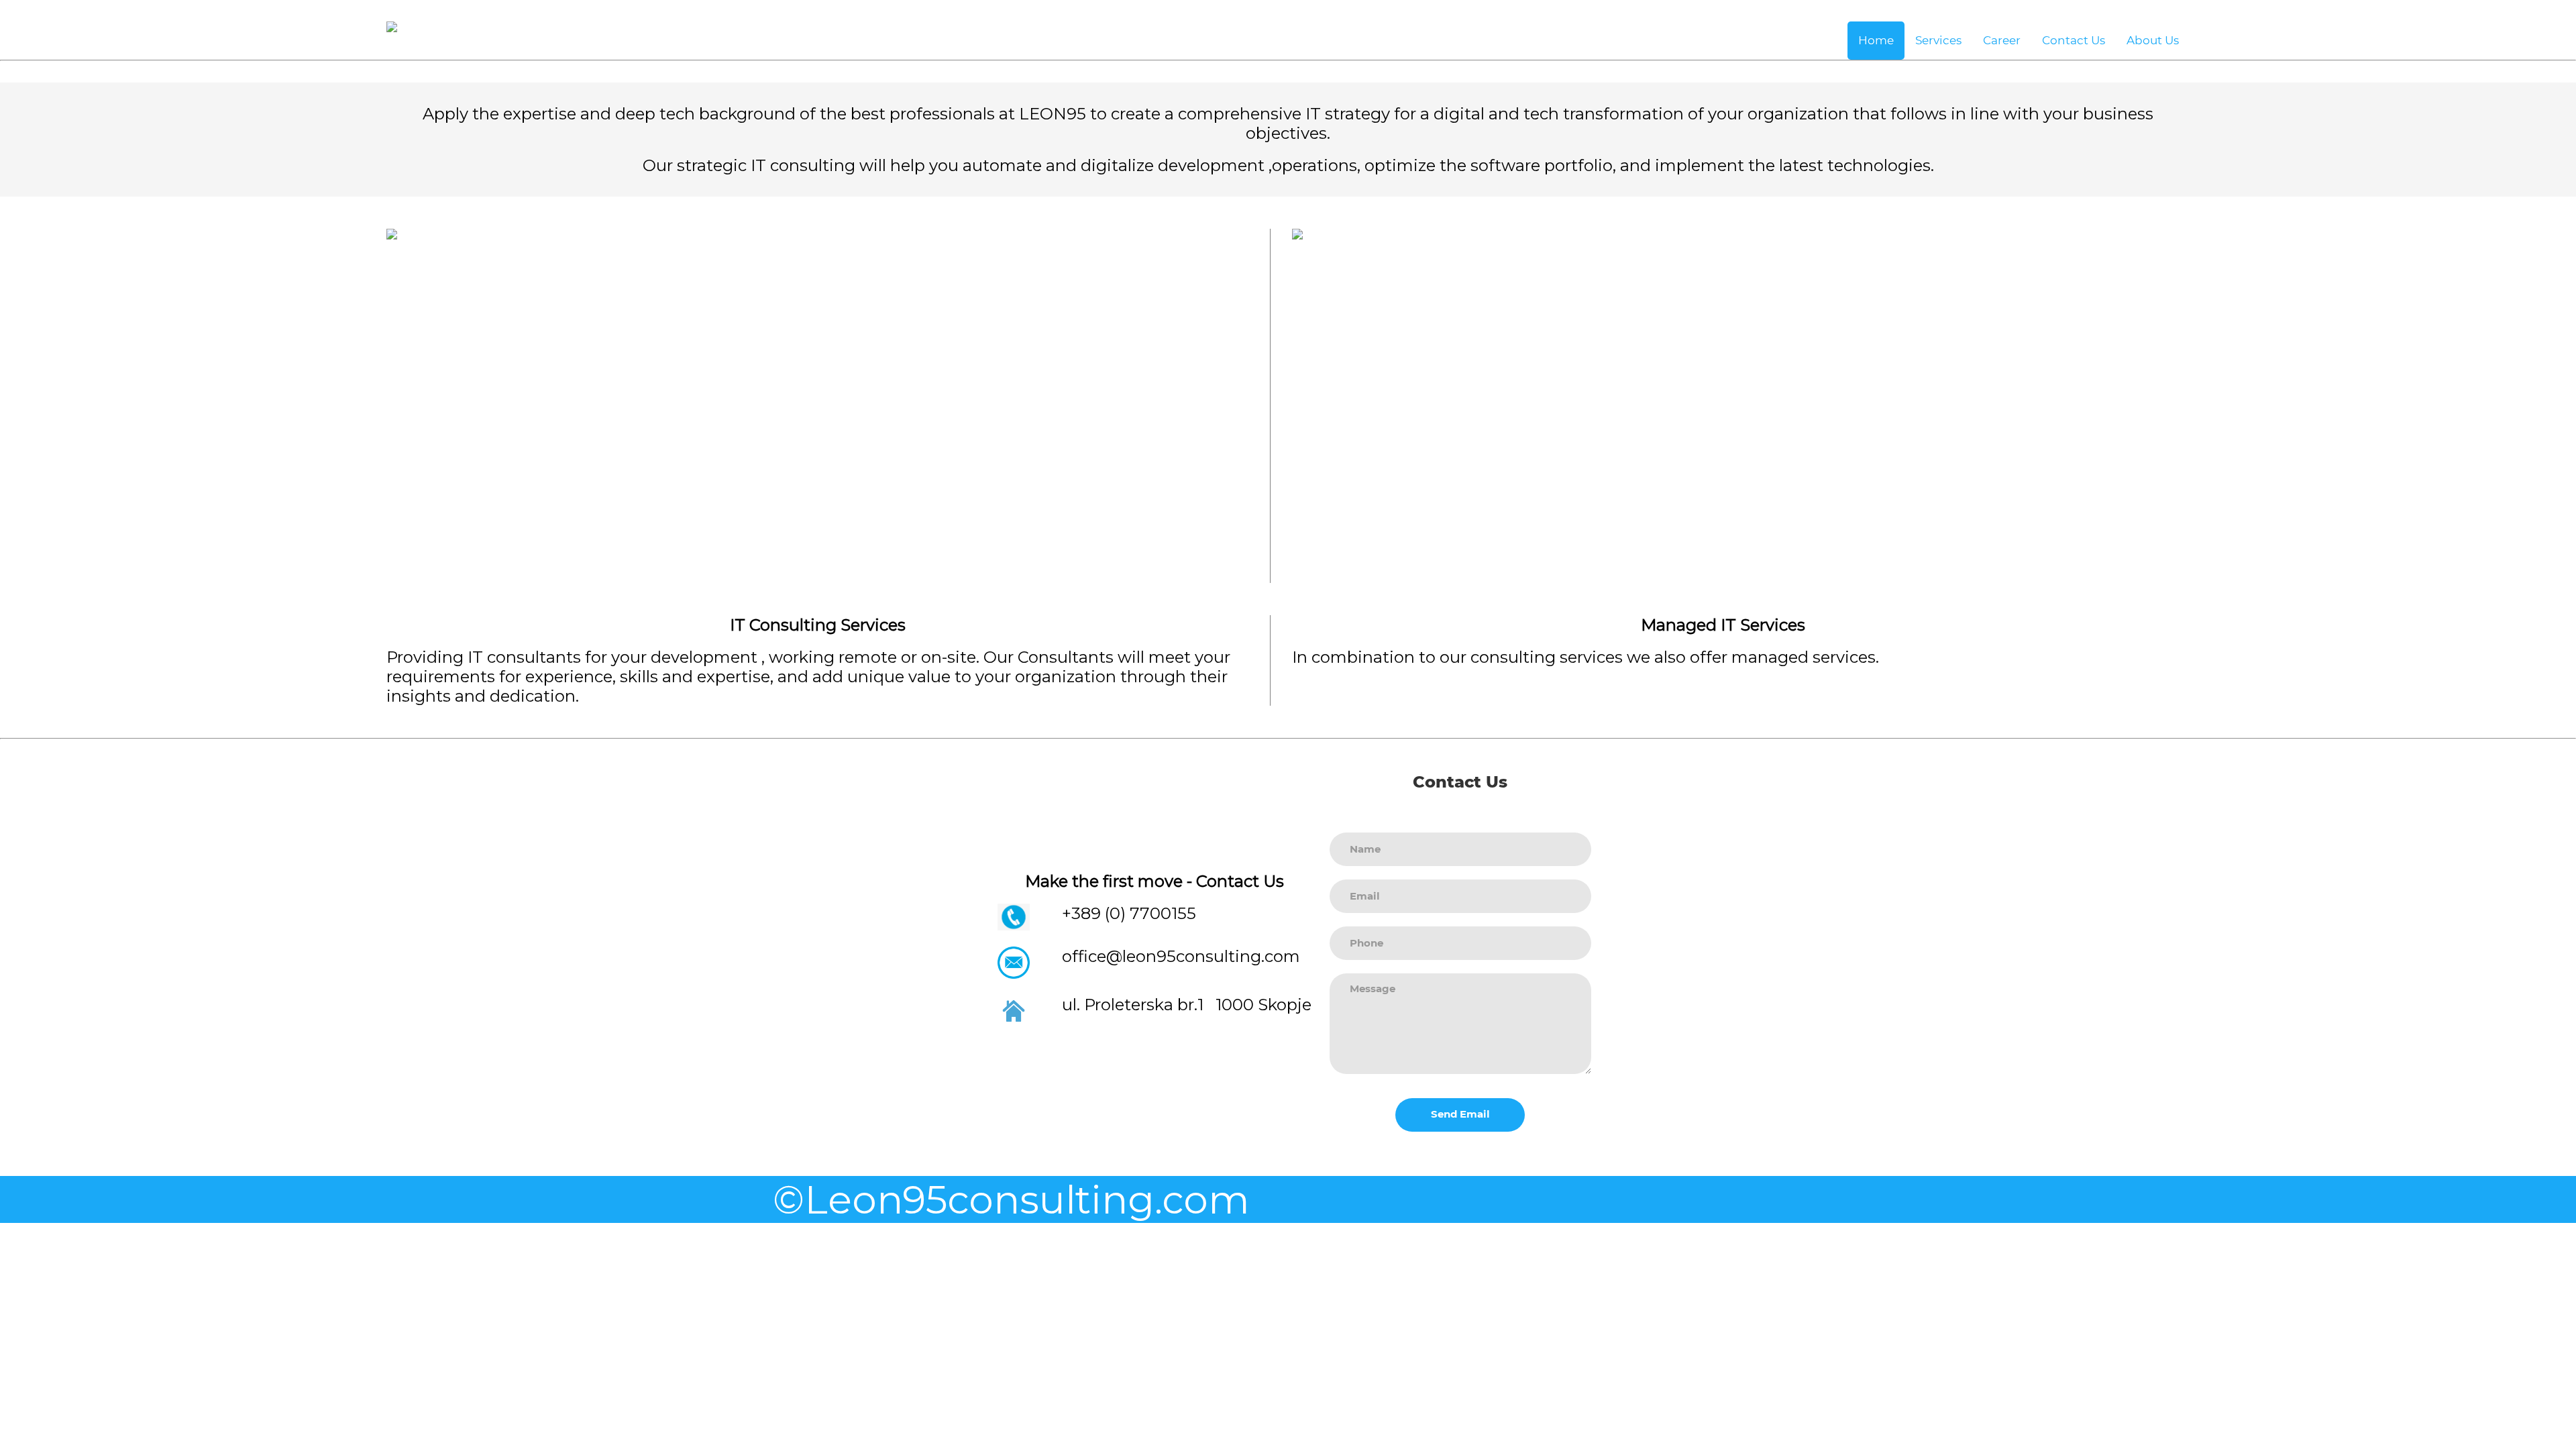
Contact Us (2074, 40)
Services (1938, 40)
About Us (2153, 40)
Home (1876, 40)
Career (2002, 40)
